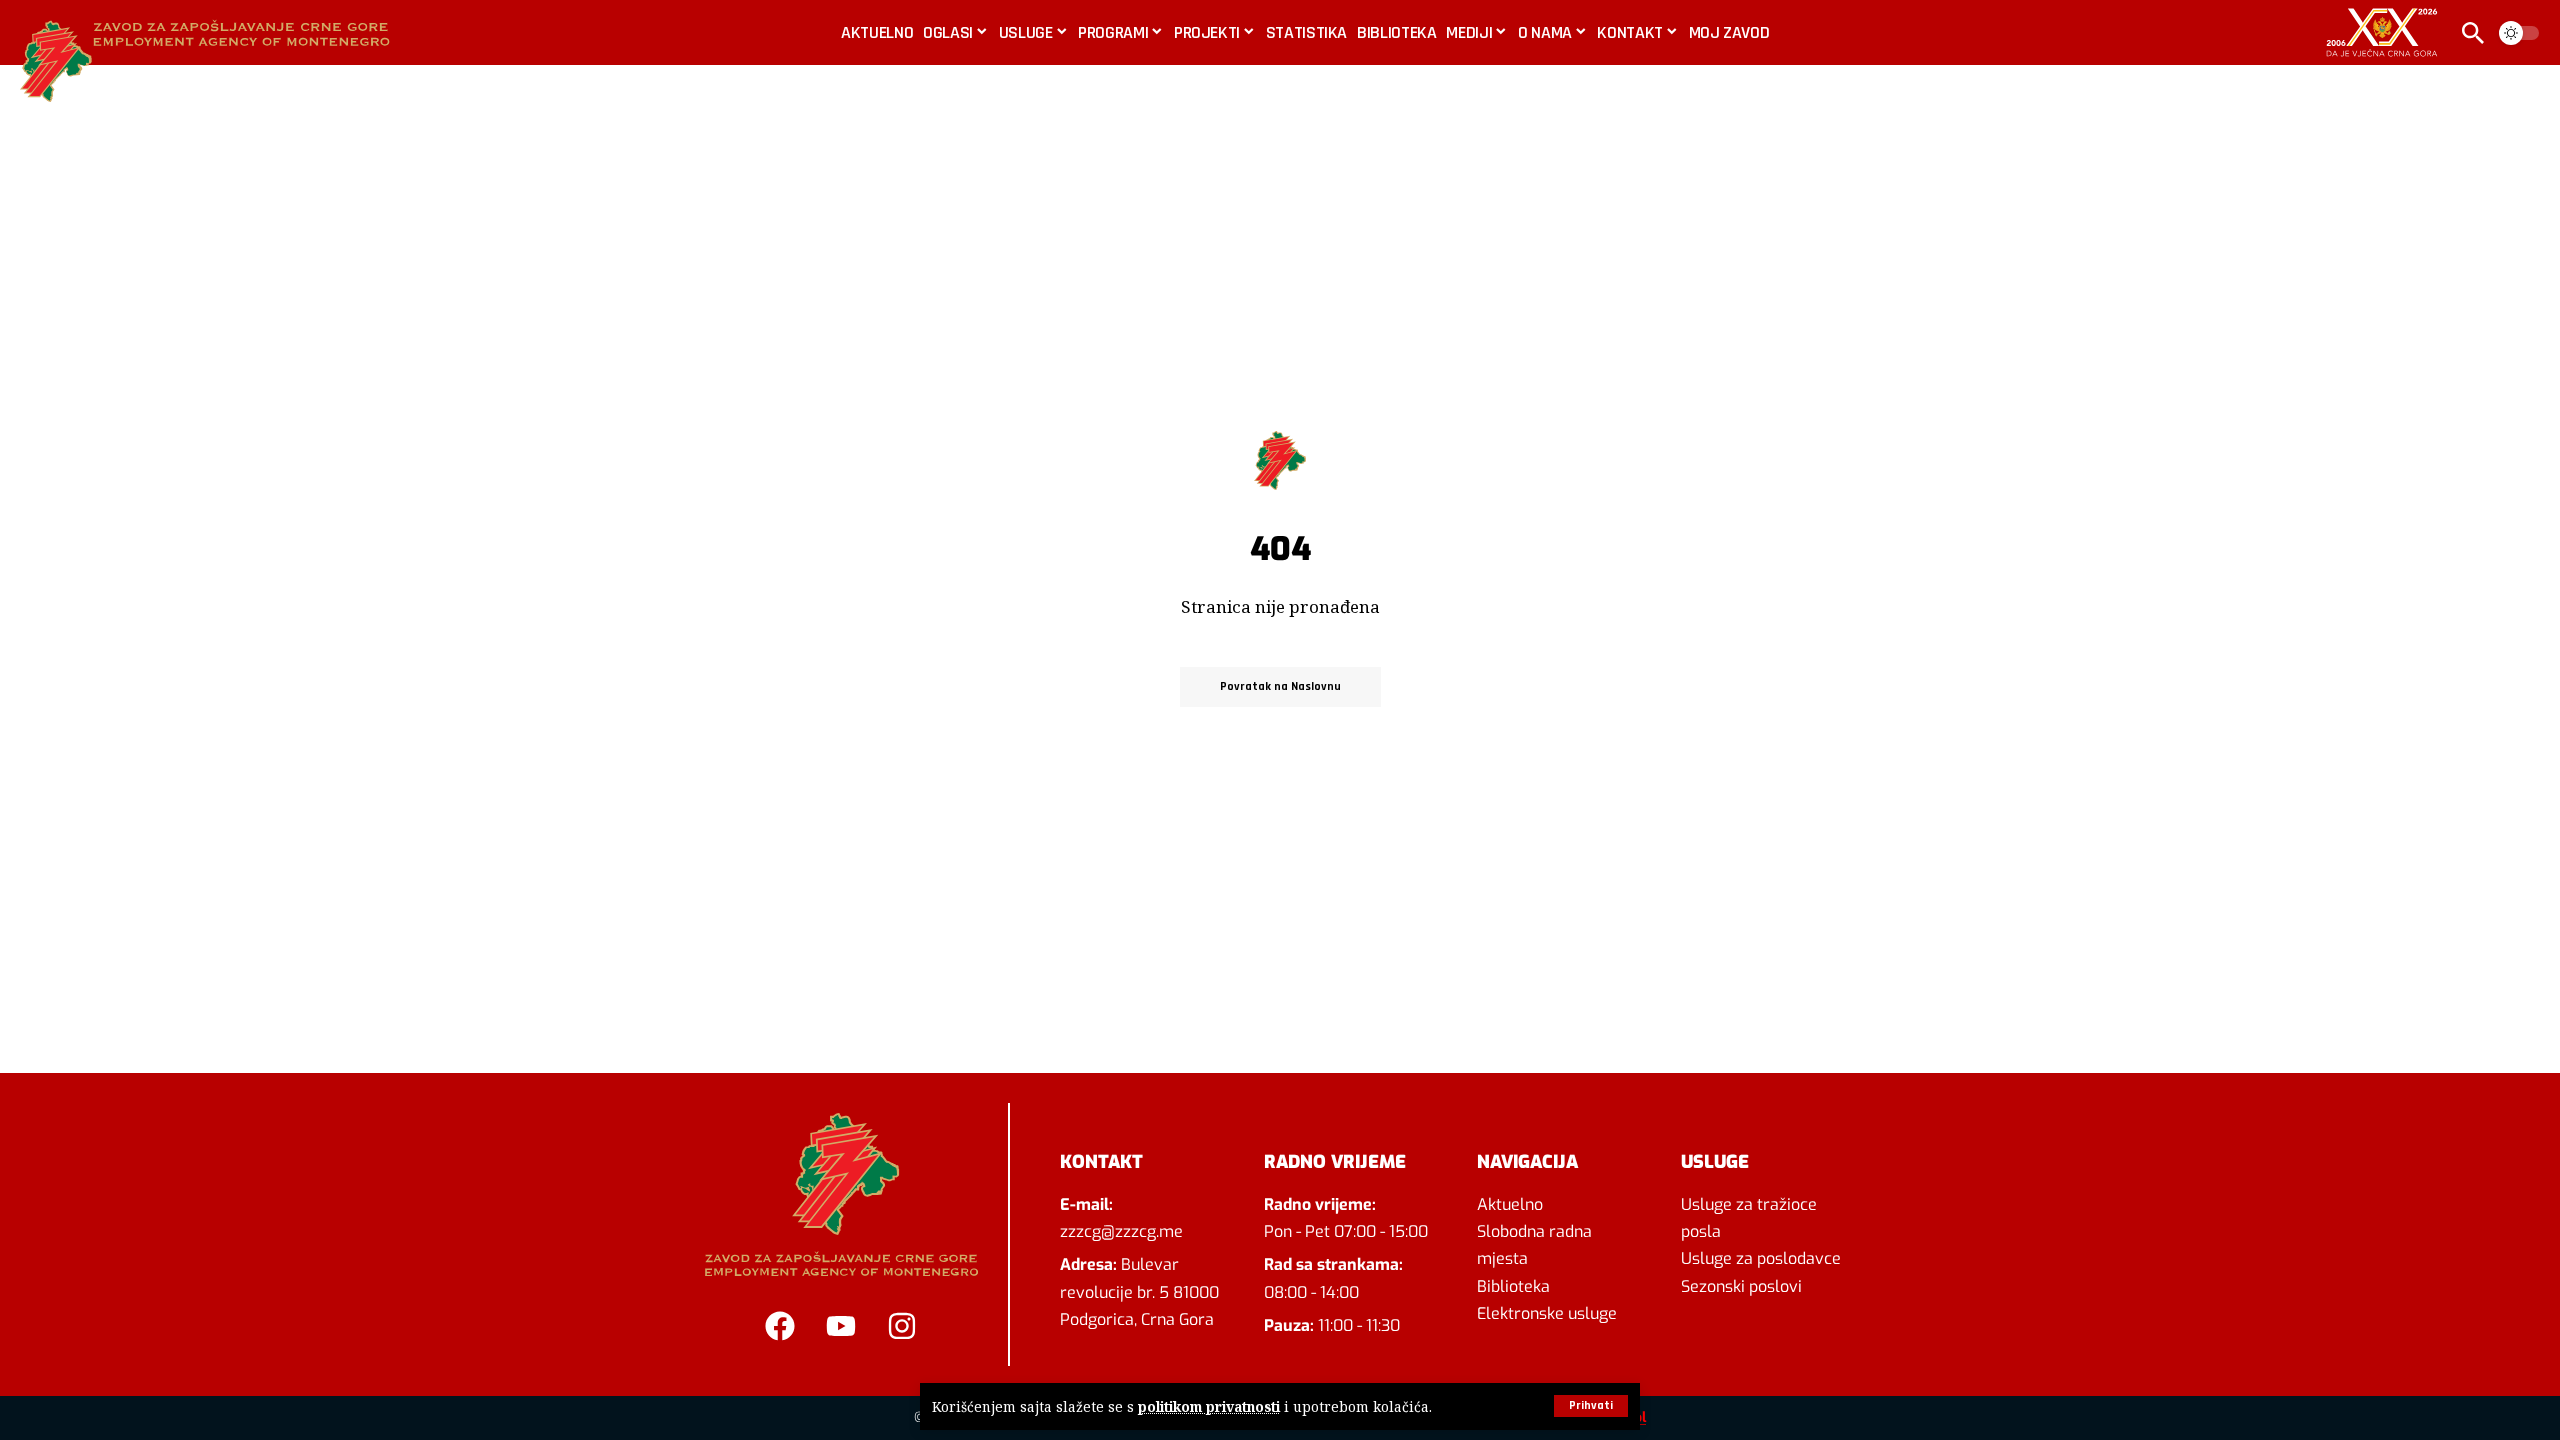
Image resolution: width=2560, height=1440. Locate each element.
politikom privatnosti (1209, 1406)
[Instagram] (902, 1326)
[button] (1591, 1406)
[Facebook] (780, 1326)
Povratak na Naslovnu (1280, 686)
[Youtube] (841, 1326)
